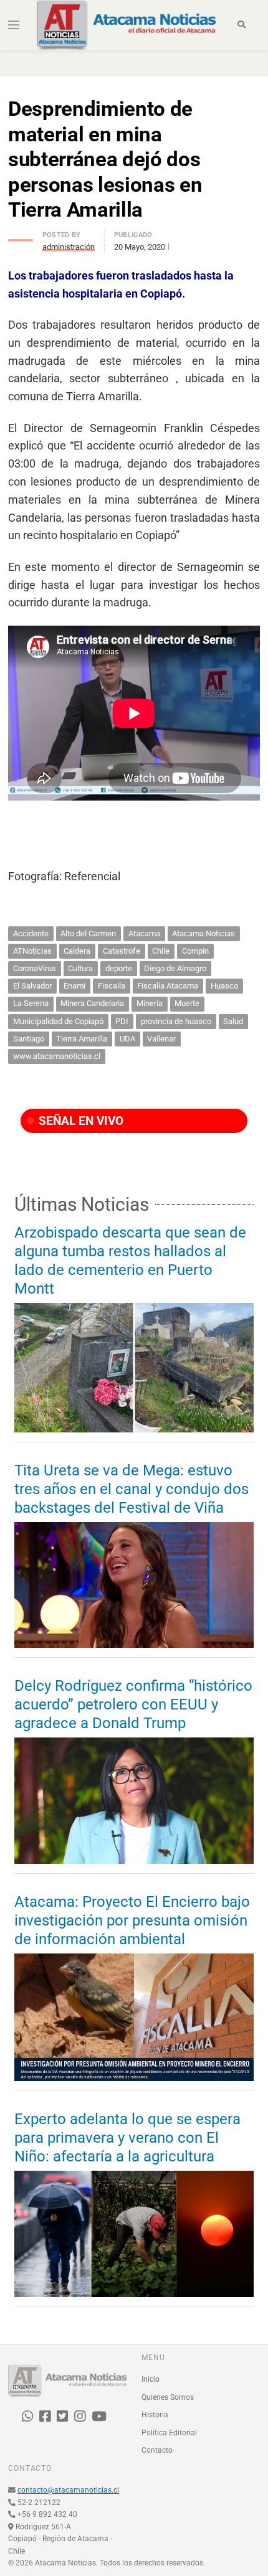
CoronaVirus (35, 968)
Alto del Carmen (88, 933)
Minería (150, 1003)
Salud (233, 1021)
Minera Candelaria (92, 1003)
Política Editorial (169, 2432)
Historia (155, 2415)
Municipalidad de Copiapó (58, 1021)
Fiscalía (112, 986)
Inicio (151, 2379)
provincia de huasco (176, 1021)
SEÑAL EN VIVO (79, 1121)
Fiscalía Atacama (168, 986)
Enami (74, 986)
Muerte (187, 1003)
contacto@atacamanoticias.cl (68, 2490)
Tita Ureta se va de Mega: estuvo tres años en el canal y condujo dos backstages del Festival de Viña (132, 1489)
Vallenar (161, 1039)
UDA (127, 1039)
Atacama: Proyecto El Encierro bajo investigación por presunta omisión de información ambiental (132, 1920)
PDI (122, 1021)
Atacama (144, 933)
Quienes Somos (168, 2397)
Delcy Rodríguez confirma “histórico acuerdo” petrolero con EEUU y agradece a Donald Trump (133, 1704)
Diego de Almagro (175, 968)
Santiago (29, 1039)
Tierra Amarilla (82, 1039)
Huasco (224, 986)
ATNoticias (32, 951)
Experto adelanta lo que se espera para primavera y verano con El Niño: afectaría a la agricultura (127, 2138)
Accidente (31, 933)
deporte (119, 968)
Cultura (80, 968)
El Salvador (32, 986)
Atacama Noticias (203, 933)
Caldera (77, 951)
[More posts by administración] (21, 237)
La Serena (31, 1003)
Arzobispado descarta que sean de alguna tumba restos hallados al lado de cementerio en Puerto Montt (130, 1261)
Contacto (157, 2450)
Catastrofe (122, 951)
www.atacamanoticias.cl (57, 1056)
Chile (161, 951)
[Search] (242, 25)
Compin (195, 951)
